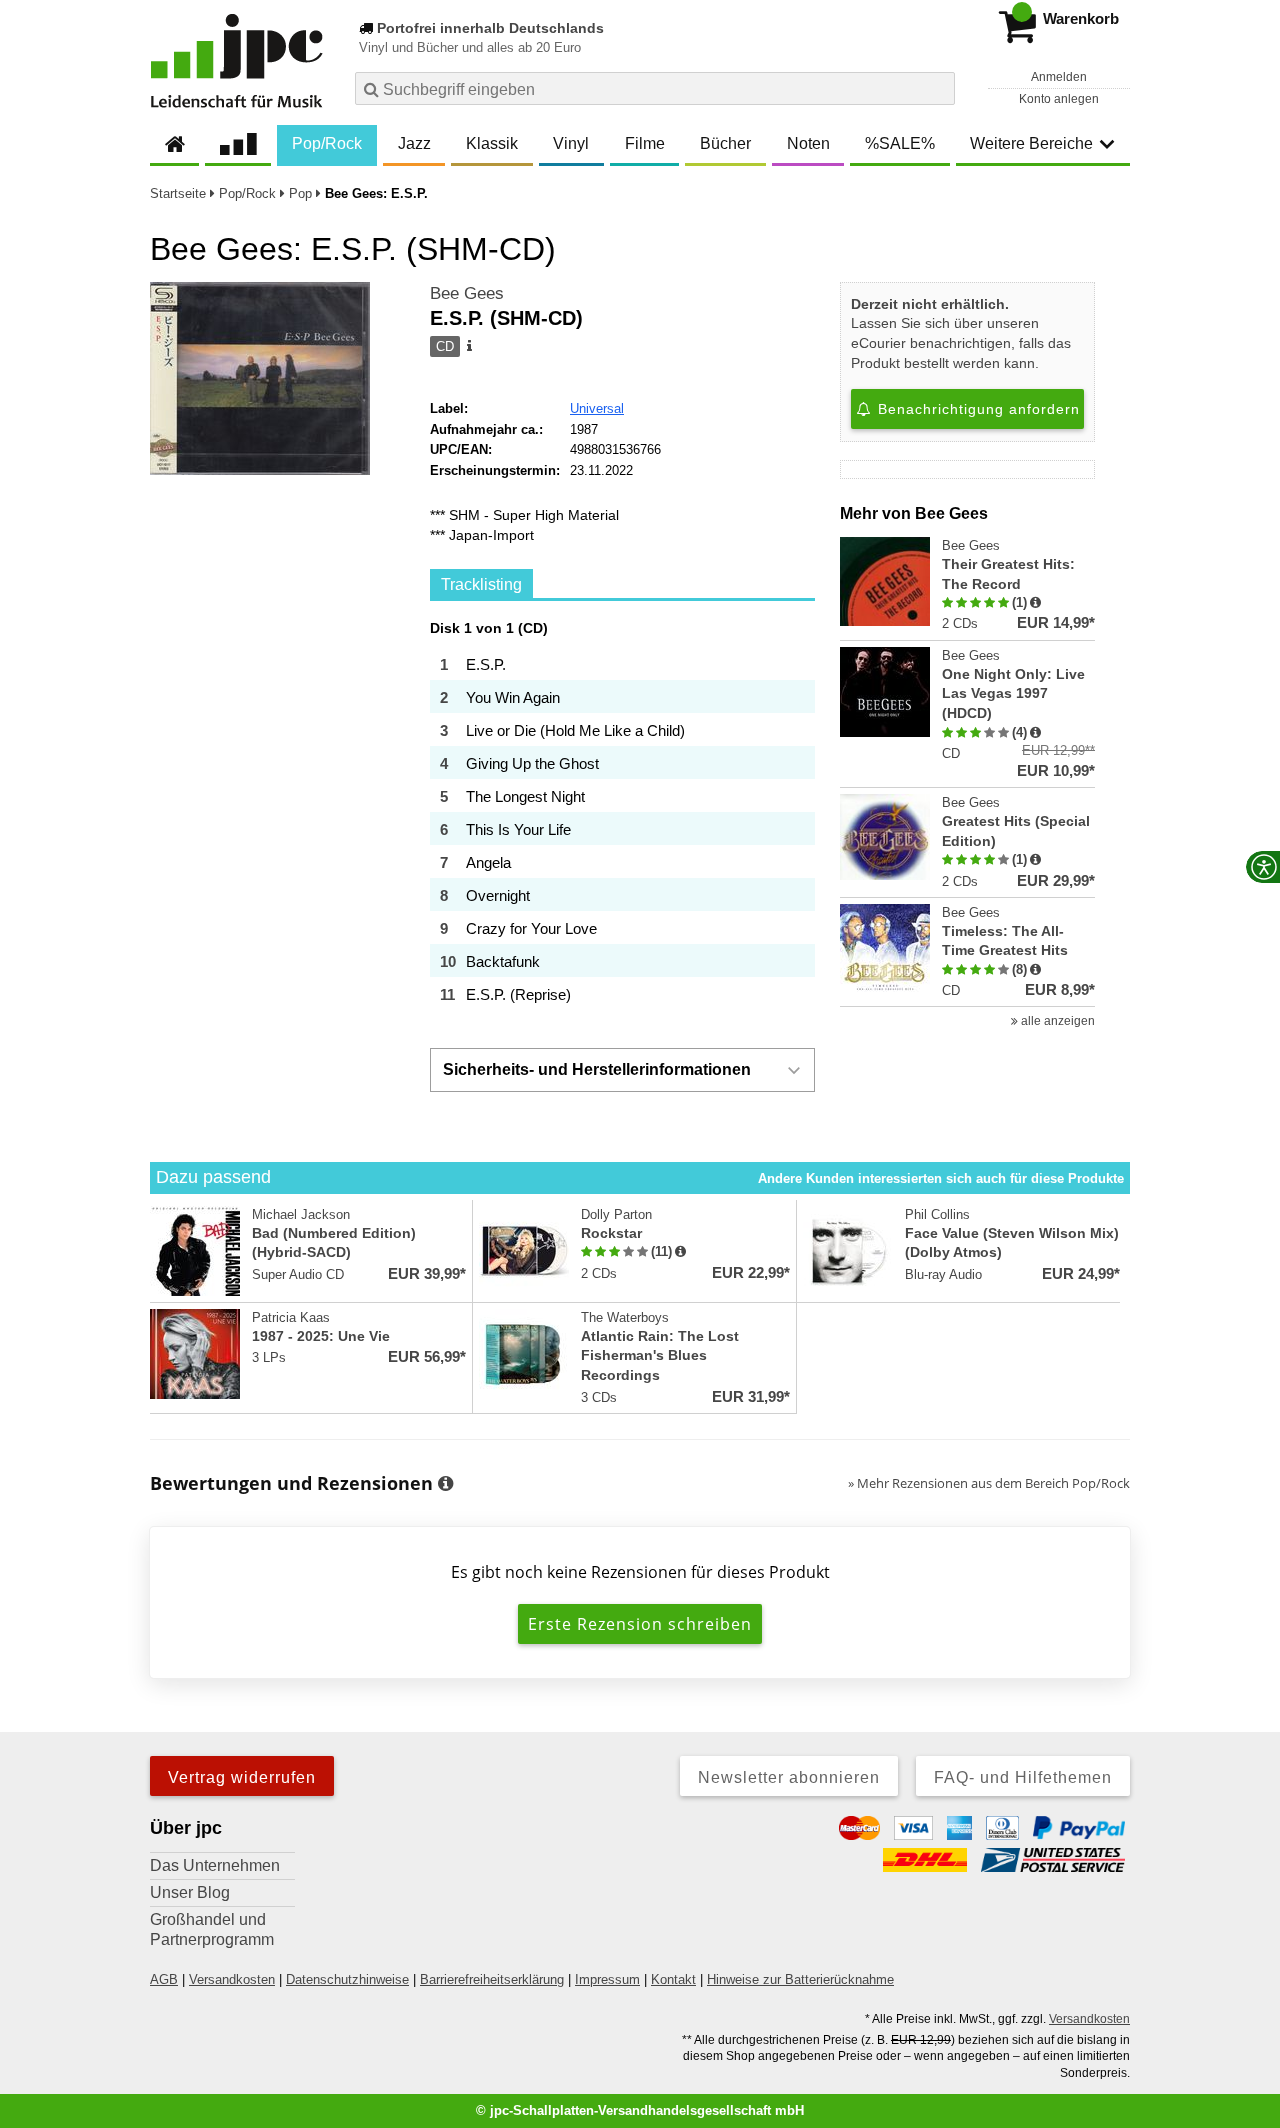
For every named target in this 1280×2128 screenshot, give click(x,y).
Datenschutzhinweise (347, 1979)
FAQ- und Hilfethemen (1023, 1777)
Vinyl (571, 143)
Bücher (725, 143)
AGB (164, 1979)
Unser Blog (190, 1892)
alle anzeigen (1056, 1021)
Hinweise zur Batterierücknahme (800, 1979)
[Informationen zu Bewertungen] (445, 1484)
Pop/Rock (327, 143)
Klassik (492, 143)
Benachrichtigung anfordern (976, 409)
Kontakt (673, 1979)
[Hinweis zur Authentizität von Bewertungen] (1035, 603)
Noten (808, 143)
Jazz (414, 143)
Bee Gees (467, 293)
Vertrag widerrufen (242, 1777)
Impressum (607, 1979)
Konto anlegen (1059, 99)
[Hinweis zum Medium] (468, 347)
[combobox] (655, 88)
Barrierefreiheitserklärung (492, 1979)
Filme (645, 143)
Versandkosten (232, 1979)
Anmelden (1059, 77)
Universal (597, 408)
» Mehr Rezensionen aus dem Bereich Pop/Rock (989, 1483)
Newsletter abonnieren (789, 1777)
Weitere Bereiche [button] (1031, 143)
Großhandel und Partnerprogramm (212, 1929)
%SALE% (900, 143)
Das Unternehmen (215, 1865)
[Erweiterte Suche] (937, 88)
